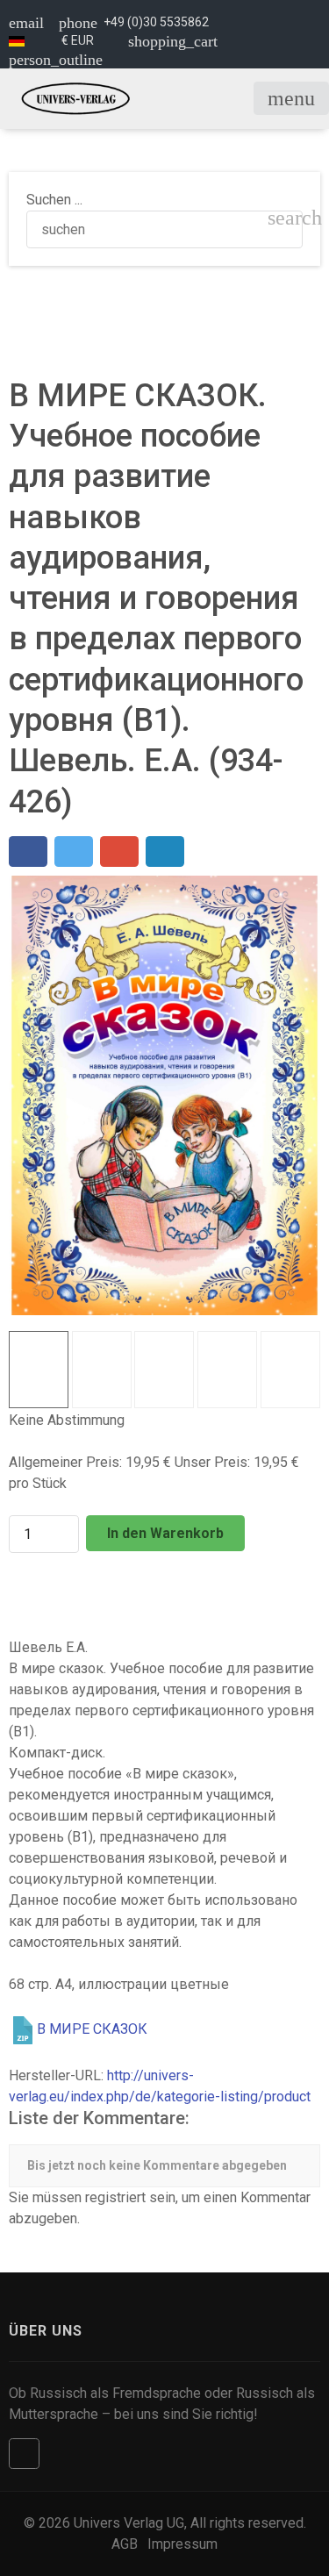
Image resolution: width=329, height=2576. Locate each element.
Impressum (182, 2544)
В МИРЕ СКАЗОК (92, 2029)
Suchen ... (54, 200)
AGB (125, 2544)
